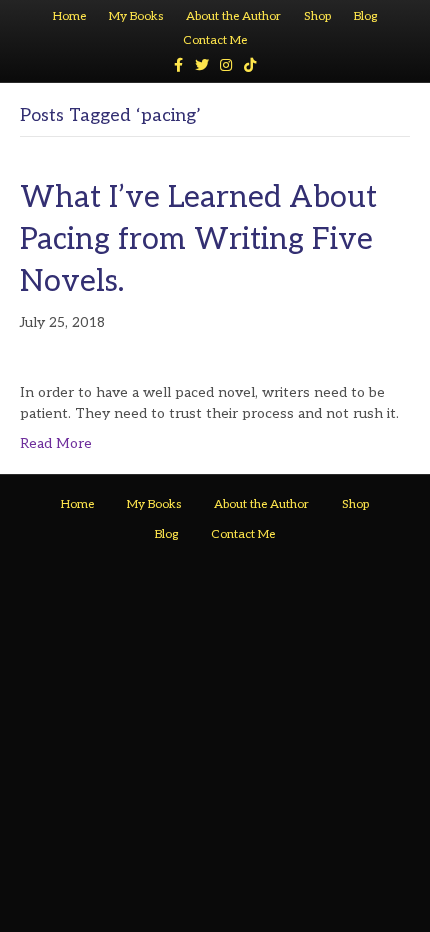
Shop (317, 16)
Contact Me (215, 40)
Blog (365, 16)
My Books (136, 16)
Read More (56, 443)
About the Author (233, 16)
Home (69, 16)
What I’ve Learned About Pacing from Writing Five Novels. (198, 240)
